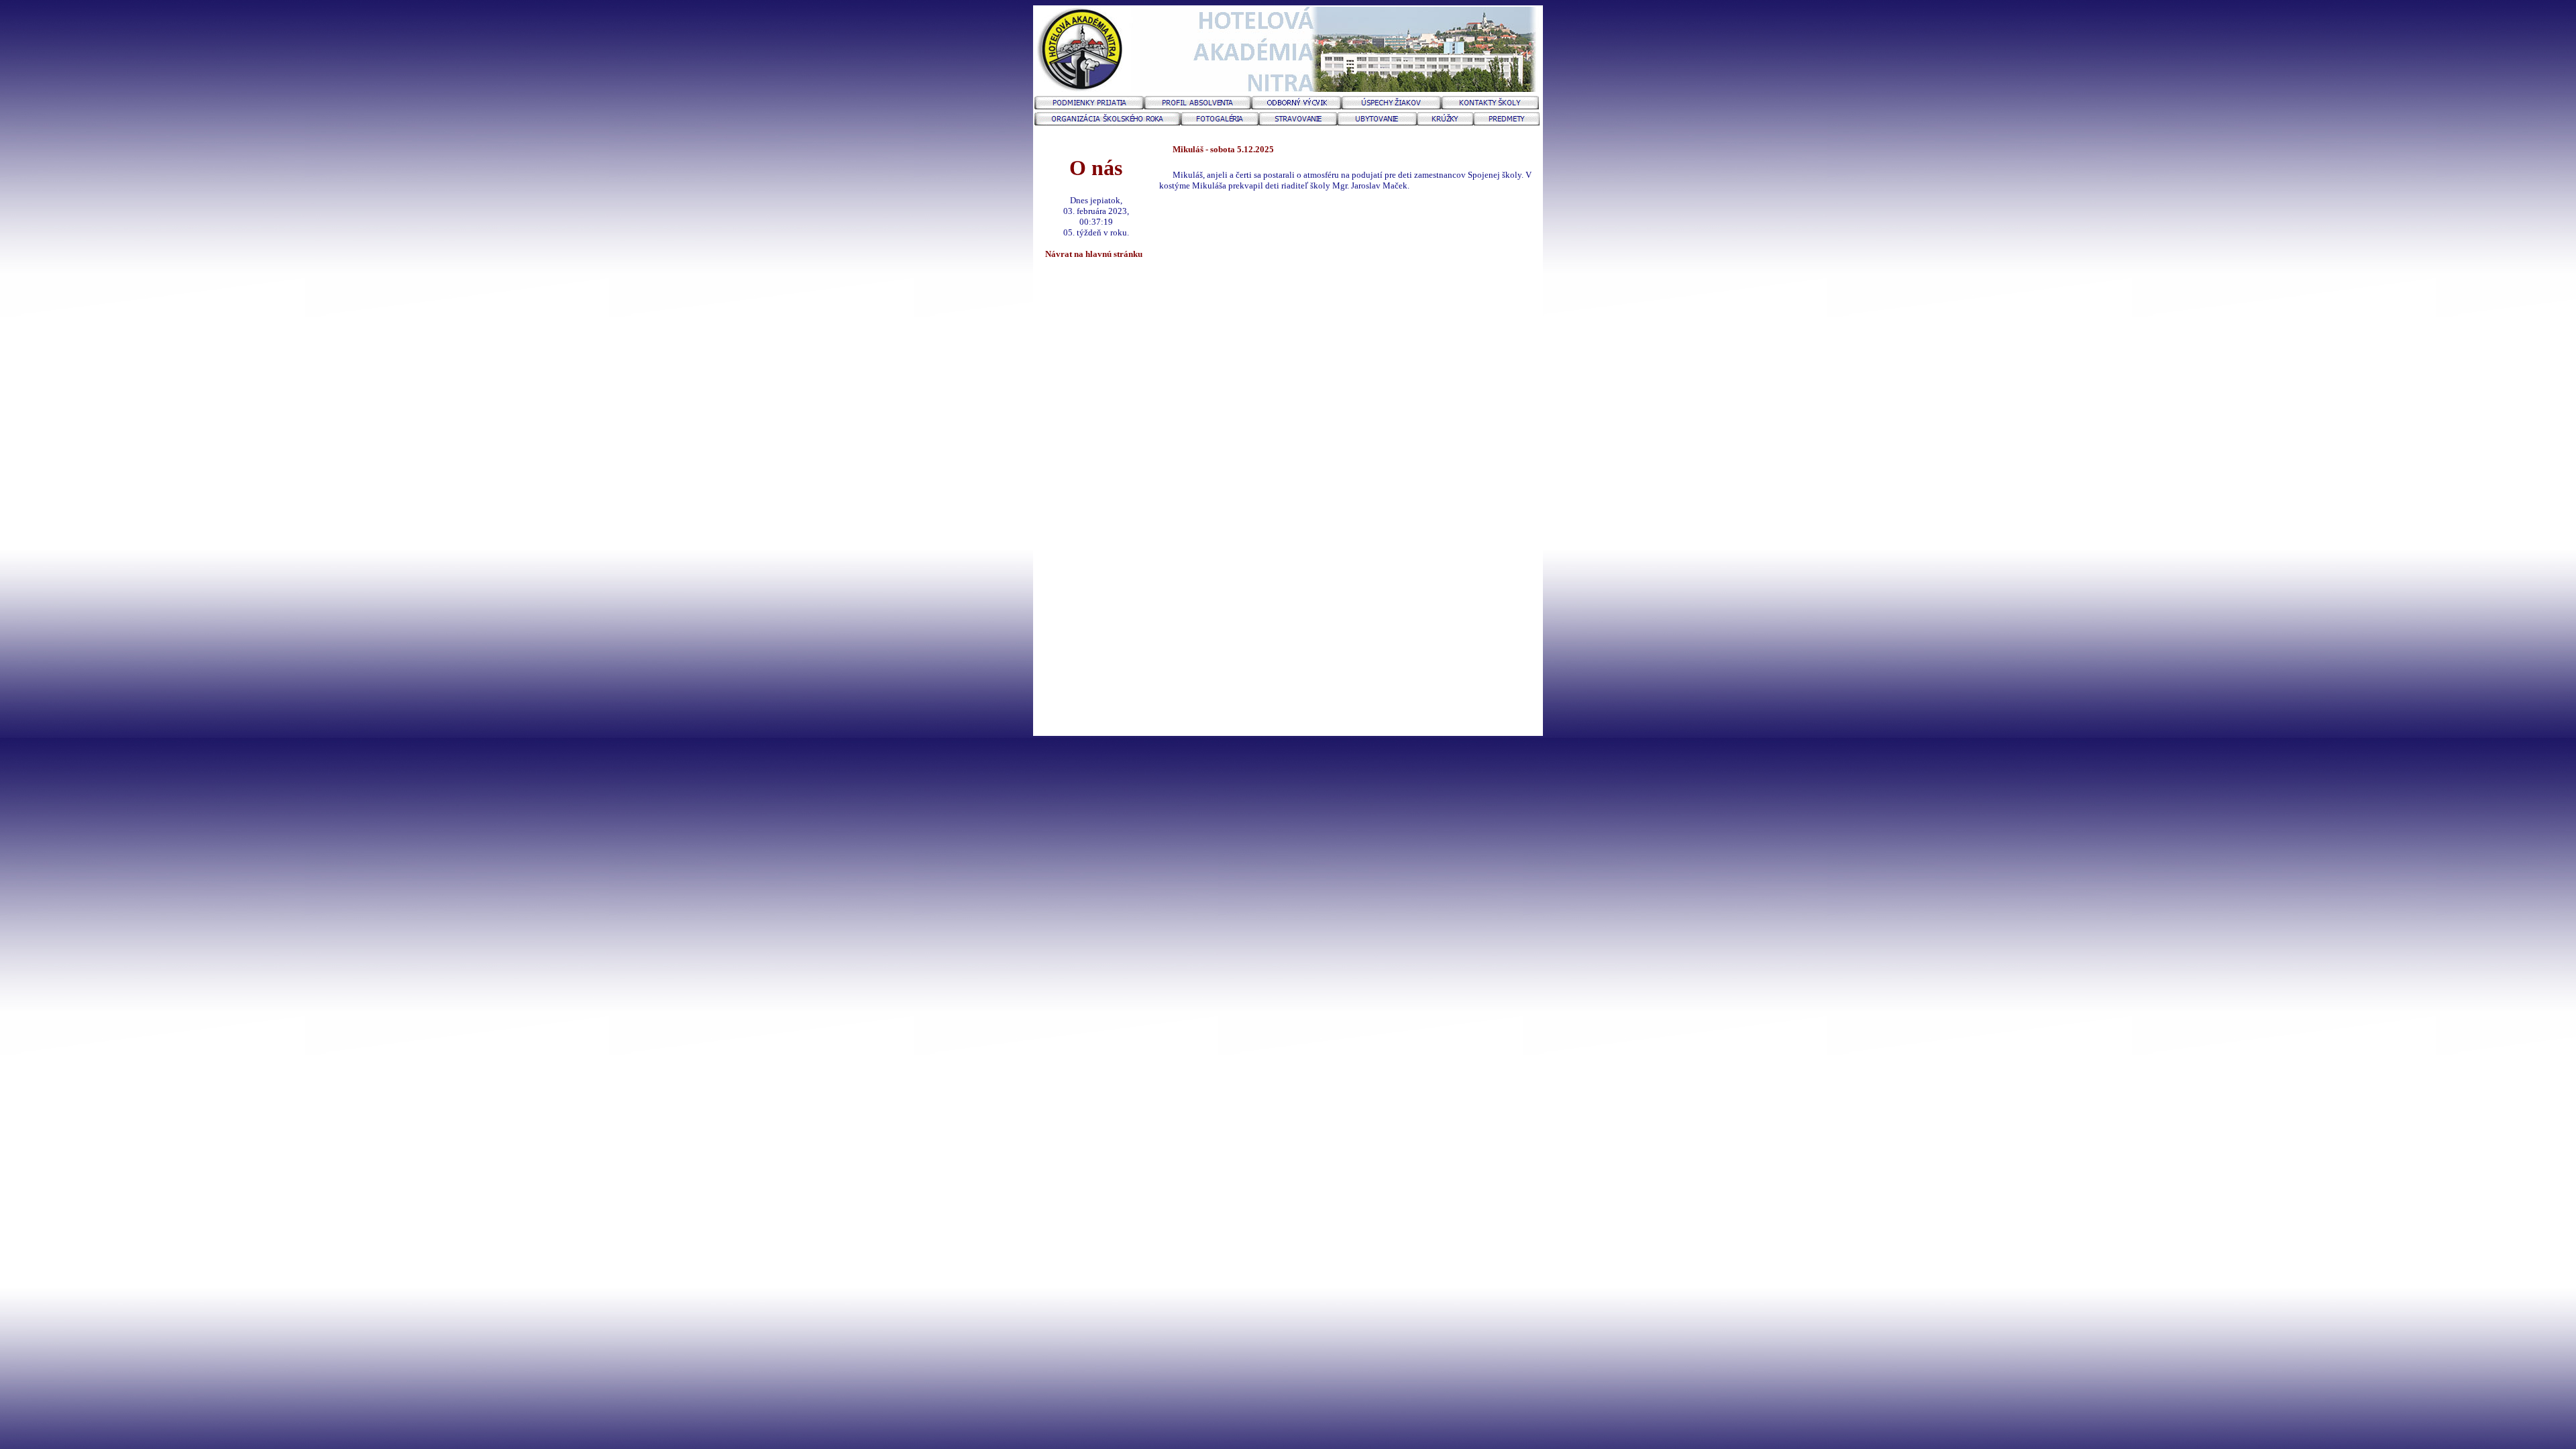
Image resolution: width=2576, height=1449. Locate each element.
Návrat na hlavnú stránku (1096, 254)
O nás (1096, 168)
